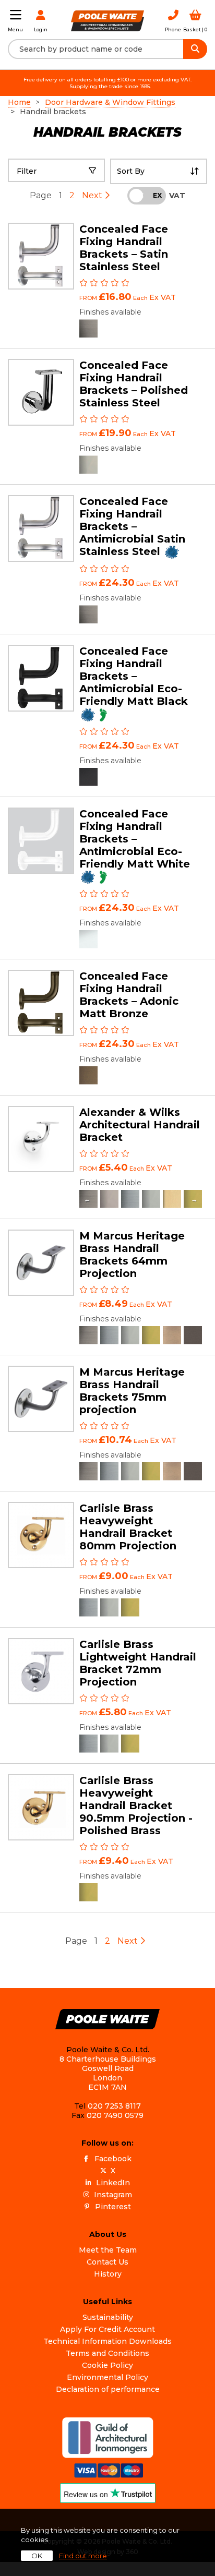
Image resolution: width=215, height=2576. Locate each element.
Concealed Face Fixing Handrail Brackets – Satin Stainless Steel (124, 248)
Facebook (113, 2159)
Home (19, 102)
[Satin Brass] (172, 1199)
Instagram (113, 2195)
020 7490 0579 (115, 2115)
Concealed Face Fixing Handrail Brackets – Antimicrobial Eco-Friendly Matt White (135, 839)
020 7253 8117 (114, 2106)
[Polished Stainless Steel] (88, 465)
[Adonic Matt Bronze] (88, 1075)
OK (37, 2556)
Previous (87, 1199)
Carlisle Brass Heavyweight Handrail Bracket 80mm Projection (128, 1527)
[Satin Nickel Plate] (88, 1335)
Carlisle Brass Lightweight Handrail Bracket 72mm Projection (138, 1663)
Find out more (83, 2556)
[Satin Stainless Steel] (88, 328)
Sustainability (108, 2317)
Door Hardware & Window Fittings (110, 102)
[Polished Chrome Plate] (151, 1199)
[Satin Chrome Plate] (130, 1199)
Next (93, 195)
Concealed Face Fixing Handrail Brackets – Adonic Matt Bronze (129, 995)
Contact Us (107, 2262)
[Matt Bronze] (193, 1335)
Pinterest (113, 2207)
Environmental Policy (107, 2377)
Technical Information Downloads (107, 2341)
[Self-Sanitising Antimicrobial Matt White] (88, 939)
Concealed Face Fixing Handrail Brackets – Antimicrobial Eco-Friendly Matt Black (134, 676)
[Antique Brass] (172, 1335)
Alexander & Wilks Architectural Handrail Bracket (140, 1125)
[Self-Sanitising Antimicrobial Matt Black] (88, 777)
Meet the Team (108, 2250)
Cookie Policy (107, 2365)
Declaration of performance (108, 2389)
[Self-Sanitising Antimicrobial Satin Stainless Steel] (88, 614)
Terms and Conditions (107, 2353)
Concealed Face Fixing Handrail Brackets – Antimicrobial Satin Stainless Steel (132, 526)
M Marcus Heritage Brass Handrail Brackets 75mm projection (132, 1391)
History (108, 2274)
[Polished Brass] (151, 1335)
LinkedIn (113, 2183)
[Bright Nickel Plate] (109, 1199)
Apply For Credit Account (107, 2329)
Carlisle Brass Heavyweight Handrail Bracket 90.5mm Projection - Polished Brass (136, 1805)
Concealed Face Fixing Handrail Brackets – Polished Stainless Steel (134, 384)
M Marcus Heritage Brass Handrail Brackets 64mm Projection (132, 1255)
